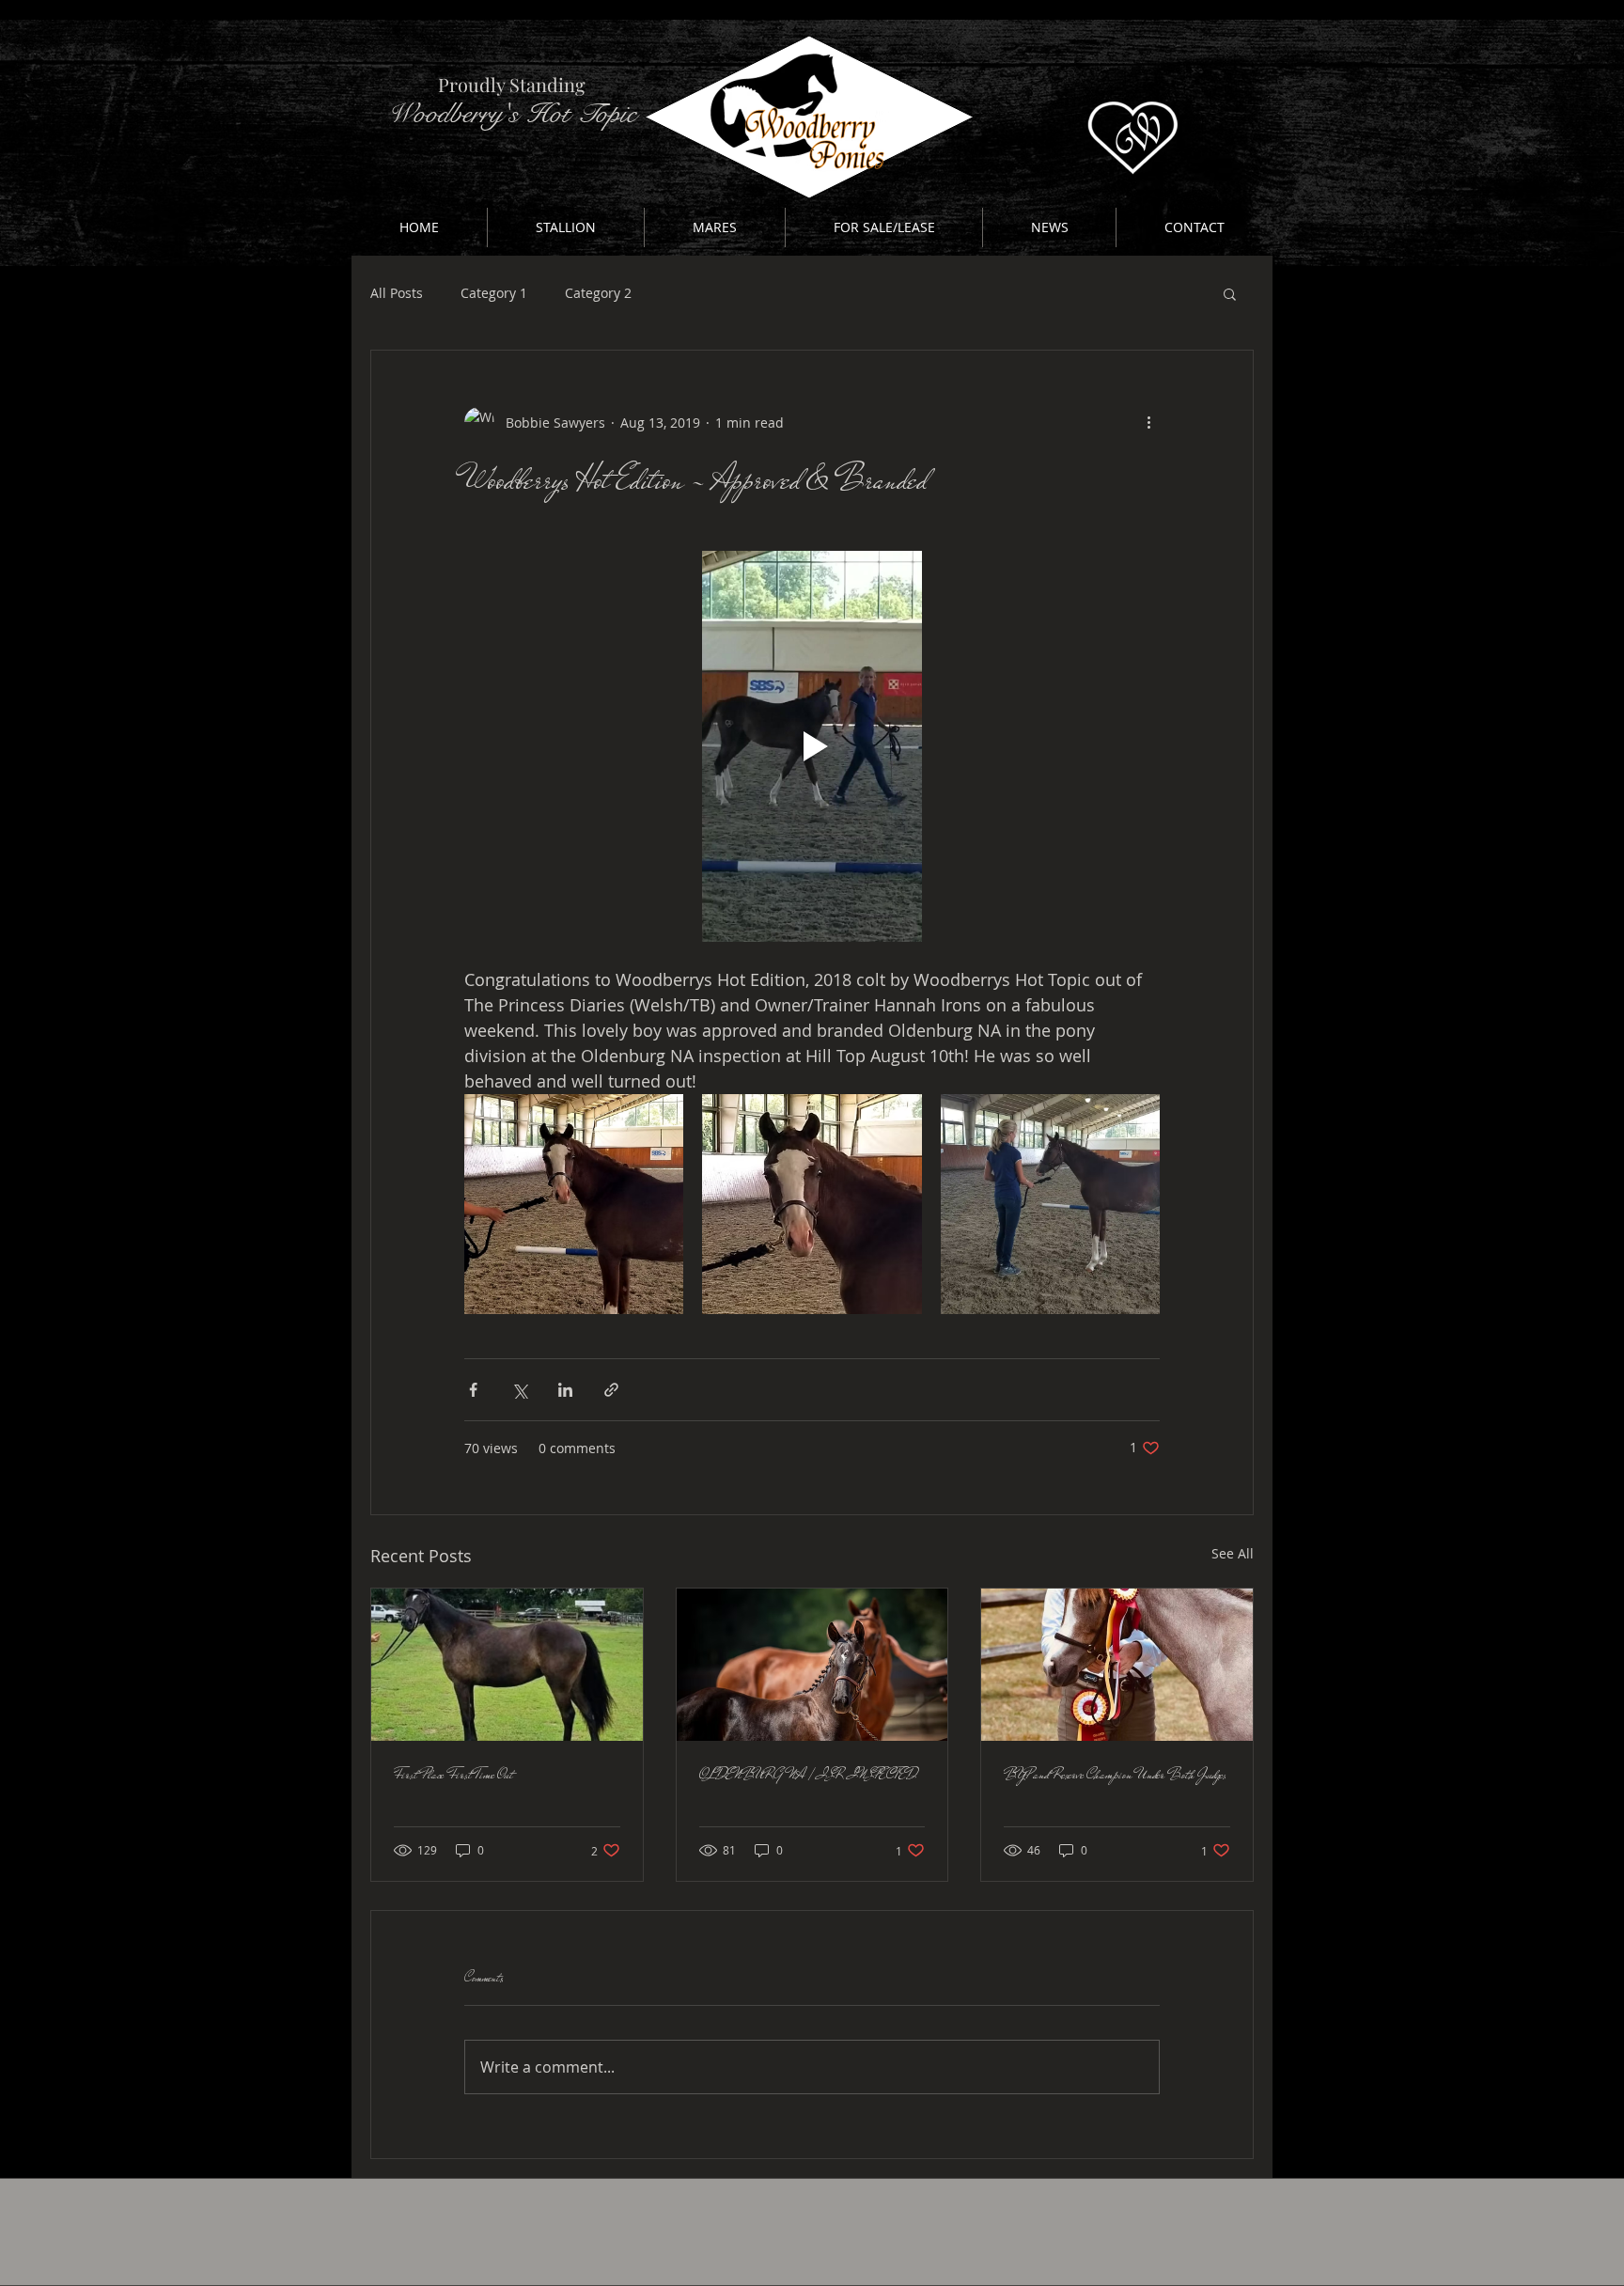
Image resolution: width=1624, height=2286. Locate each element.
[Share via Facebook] (473, 1390)
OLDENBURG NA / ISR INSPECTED (808, 1775)
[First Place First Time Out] (507, 1665)
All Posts (397, 293)
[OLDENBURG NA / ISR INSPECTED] (812, 1665)
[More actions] (1148, 422)
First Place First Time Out (453, 1775)
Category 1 (494, 293)
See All (1233, 1553)
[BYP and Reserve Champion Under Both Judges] (1117, 1665)
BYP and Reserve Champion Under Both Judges (1115, 1775)
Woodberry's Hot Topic (512, 114)
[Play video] (812, 746)
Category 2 (598, 293)
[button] (566, 227)
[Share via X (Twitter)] (519, 1390)
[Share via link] (611, 1390)
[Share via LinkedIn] (565, 1390)
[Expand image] (574, 1204)
